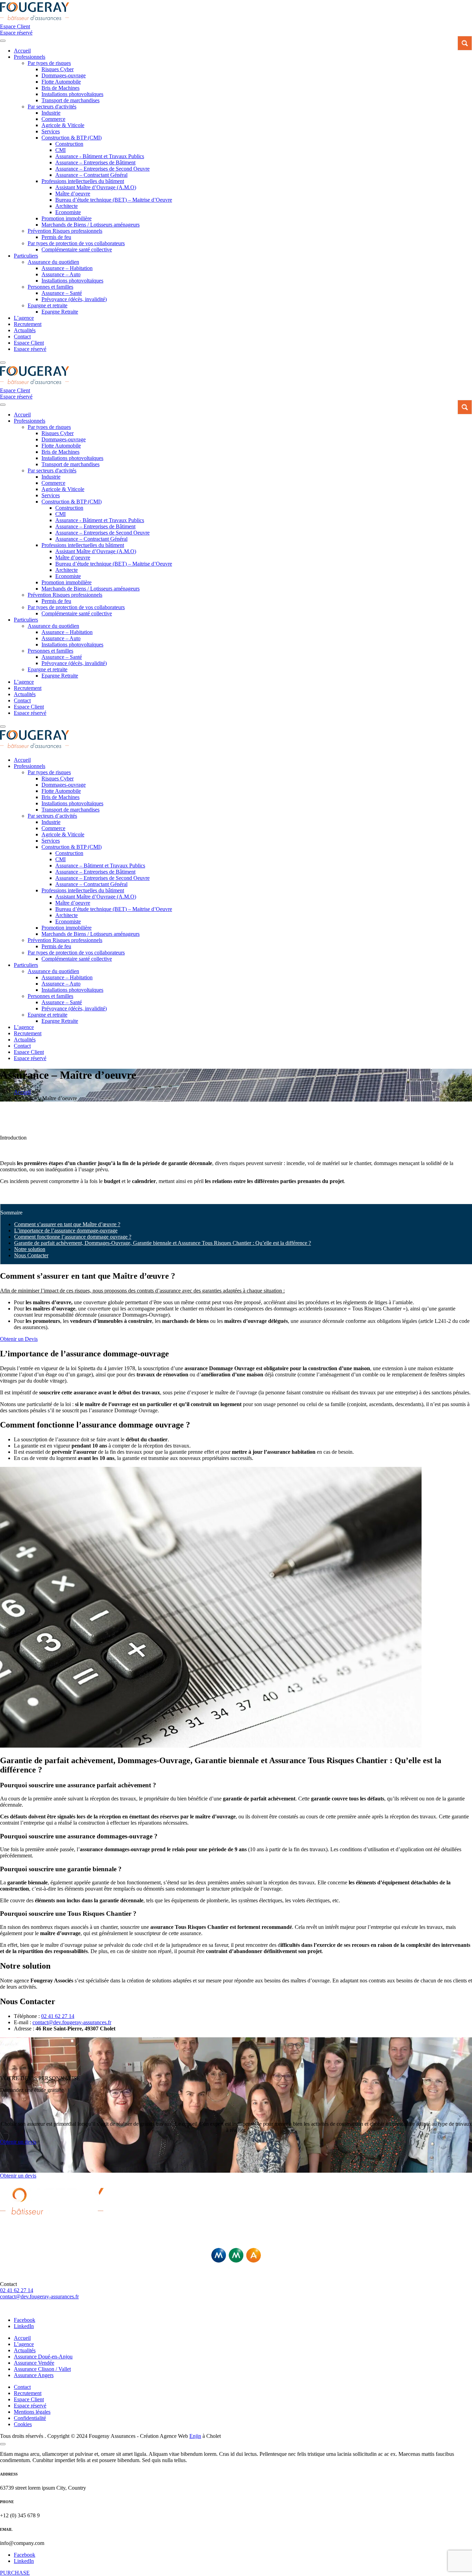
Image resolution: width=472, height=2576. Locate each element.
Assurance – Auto (61, 274)
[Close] (3, 363)
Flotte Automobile (61, 82)
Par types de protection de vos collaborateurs (76, 243)
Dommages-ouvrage (64, 75)
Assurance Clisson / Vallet (42, 2369)
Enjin (195, 2436)
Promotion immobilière (67, 218)
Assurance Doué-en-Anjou (43, 2357)
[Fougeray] (35, 20)
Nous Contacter (31, 1255)
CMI (60, 150)
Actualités (25, 330)
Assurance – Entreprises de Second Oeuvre (102, 169)
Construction (69, 144)
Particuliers (26, 256)
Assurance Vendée (34, 2363)
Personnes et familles (50, 287)
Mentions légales (32, 2412)
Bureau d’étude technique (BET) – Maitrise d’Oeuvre (114, 200)
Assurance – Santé (62, 293)
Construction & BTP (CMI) (72, 138)
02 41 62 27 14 (58, 2016)
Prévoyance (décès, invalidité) (74, 299)
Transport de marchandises (70, 100)
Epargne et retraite (48, 305)
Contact (22, 337)
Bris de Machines (60, 88)
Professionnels (30, 57)
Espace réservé (30, 349)
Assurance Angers (34, 2375)
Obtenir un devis (18, 2176)
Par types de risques (49, 63)
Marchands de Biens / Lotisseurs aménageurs (91, 225)
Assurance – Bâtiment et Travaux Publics (100, 866)
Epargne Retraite (60, 312)
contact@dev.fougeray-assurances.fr (72, 2022)
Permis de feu (56, 237)
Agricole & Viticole (63, 125)
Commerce (53, 119)
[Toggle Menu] (3, 41)
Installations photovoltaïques (72, 94)
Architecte (67, 206)
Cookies (23, 2424)
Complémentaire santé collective (77, 249)
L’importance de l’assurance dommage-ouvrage (66, 1231)
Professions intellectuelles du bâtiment (83, 181)
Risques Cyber (58, 69)
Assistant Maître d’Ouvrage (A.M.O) (96, 187)
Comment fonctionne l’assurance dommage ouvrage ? (73, 1237)
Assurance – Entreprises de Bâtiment (95, 162)
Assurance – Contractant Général (91, 175)
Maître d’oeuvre (73, 194)
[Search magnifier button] (465, 43)
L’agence (24, 318)
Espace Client (29, 343)
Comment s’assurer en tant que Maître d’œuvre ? (67, 1224)
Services (51, 131)
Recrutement (28, 324)
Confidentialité (30, 2418)
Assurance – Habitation (67, 268)
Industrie (51, 113)
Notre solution (30, 1249)
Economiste (68, 212)
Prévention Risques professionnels (65, 231)
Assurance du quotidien (53, 262)
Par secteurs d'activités (52, 107)
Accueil (22, 2338)
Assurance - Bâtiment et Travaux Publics (100, 156)
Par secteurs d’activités (52, 816)
